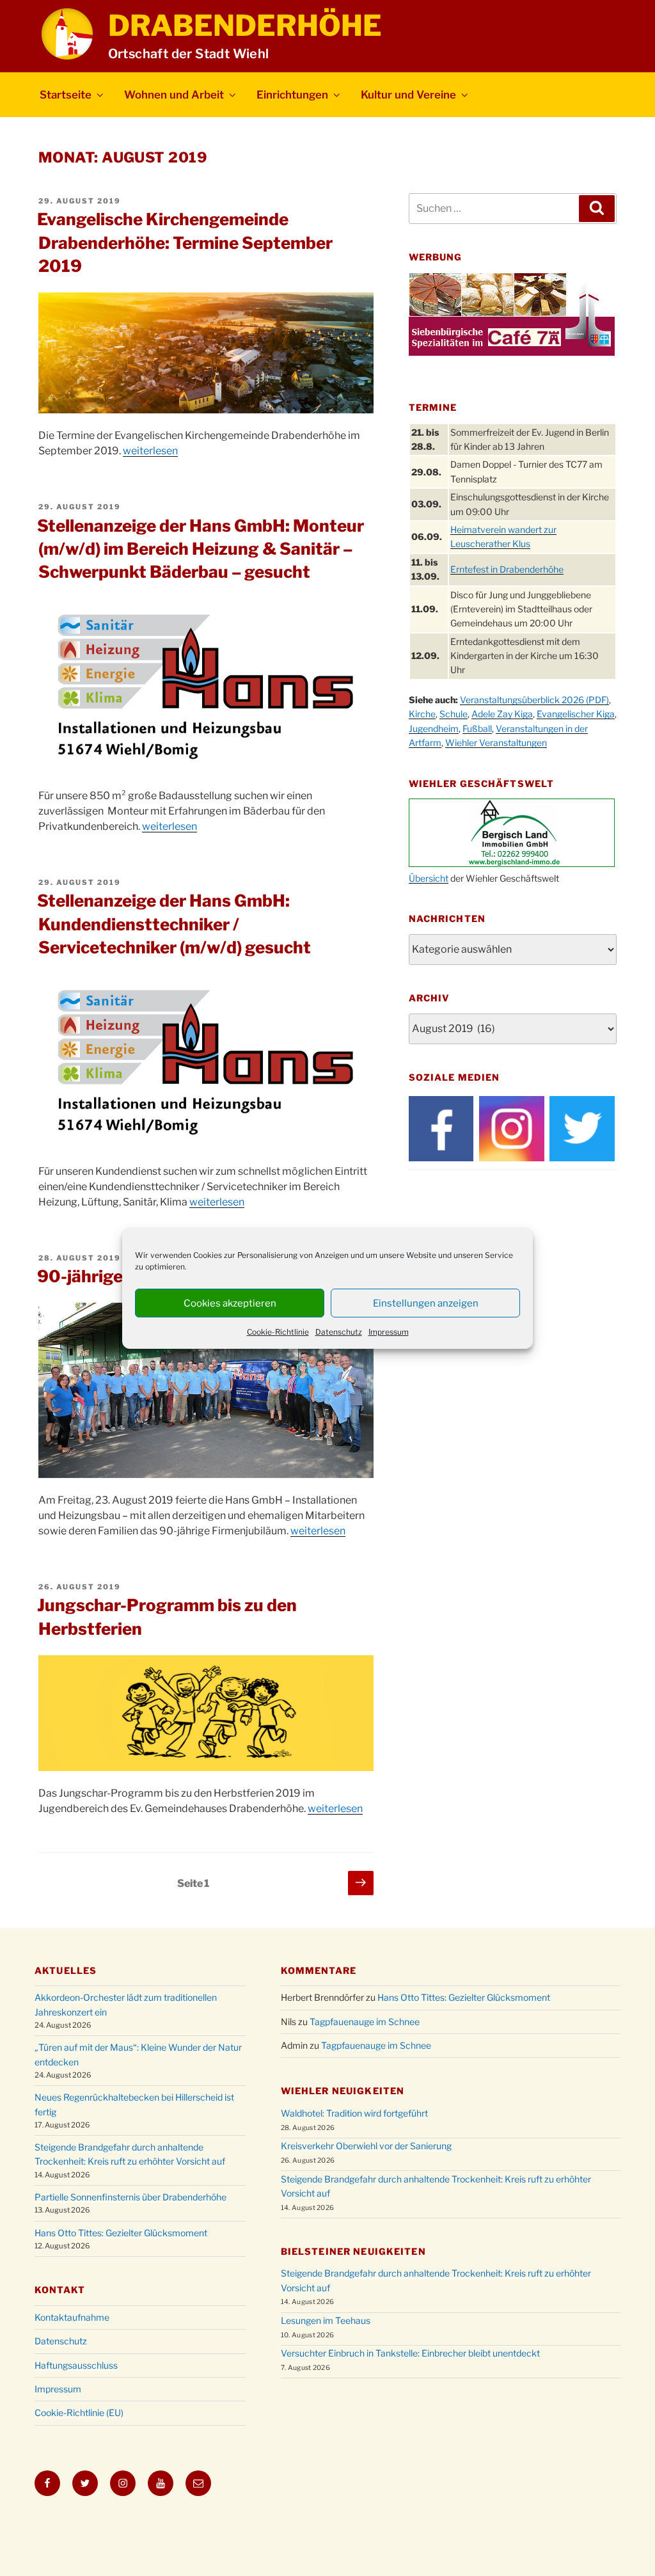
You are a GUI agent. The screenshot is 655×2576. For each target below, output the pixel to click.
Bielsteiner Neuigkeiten (353, 2251)
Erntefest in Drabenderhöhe (507, 569)
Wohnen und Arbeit (174, 95)
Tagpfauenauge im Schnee (365, 2022)
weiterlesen (150, 451)
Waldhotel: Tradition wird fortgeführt (354, 2113)
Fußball (477, 728)
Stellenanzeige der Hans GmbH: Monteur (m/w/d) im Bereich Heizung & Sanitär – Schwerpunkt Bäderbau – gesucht (201, 549)
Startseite (66, 95)
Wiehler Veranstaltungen (496, 743)
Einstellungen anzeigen (426, 1303)
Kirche (422, 714)
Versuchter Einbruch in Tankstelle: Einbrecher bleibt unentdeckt (410, 2353)
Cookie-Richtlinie (278, 1332)
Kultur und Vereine (408, 95)
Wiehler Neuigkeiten (343, 2091)
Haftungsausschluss (76, 2365)
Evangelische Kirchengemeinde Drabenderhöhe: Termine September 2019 (185, 242)
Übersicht (429, 878)
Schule (454, 714)
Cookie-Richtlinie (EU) (79, 2413)
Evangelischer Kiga (576, 714)
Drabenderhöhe (245, 26)
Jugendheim (434, 728)
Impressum (389, 1332)
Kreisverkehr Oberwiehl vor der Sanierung (366, 2146)
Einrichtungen (292, 95)
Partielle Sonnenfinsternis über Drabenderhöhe (130, 2197)
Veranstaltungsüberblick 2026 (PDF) (534, 700)
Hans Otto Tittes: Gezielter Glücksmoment (121, 2233)
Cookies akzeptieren (230, 1303)
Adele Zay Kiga (502, 714)
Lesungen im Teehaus (326, 2320)
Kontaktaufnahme (72, 2317)
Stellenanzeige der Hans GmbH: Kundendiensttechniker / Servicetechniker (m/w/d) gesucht (174, 924)
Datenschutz (339, 1332)
